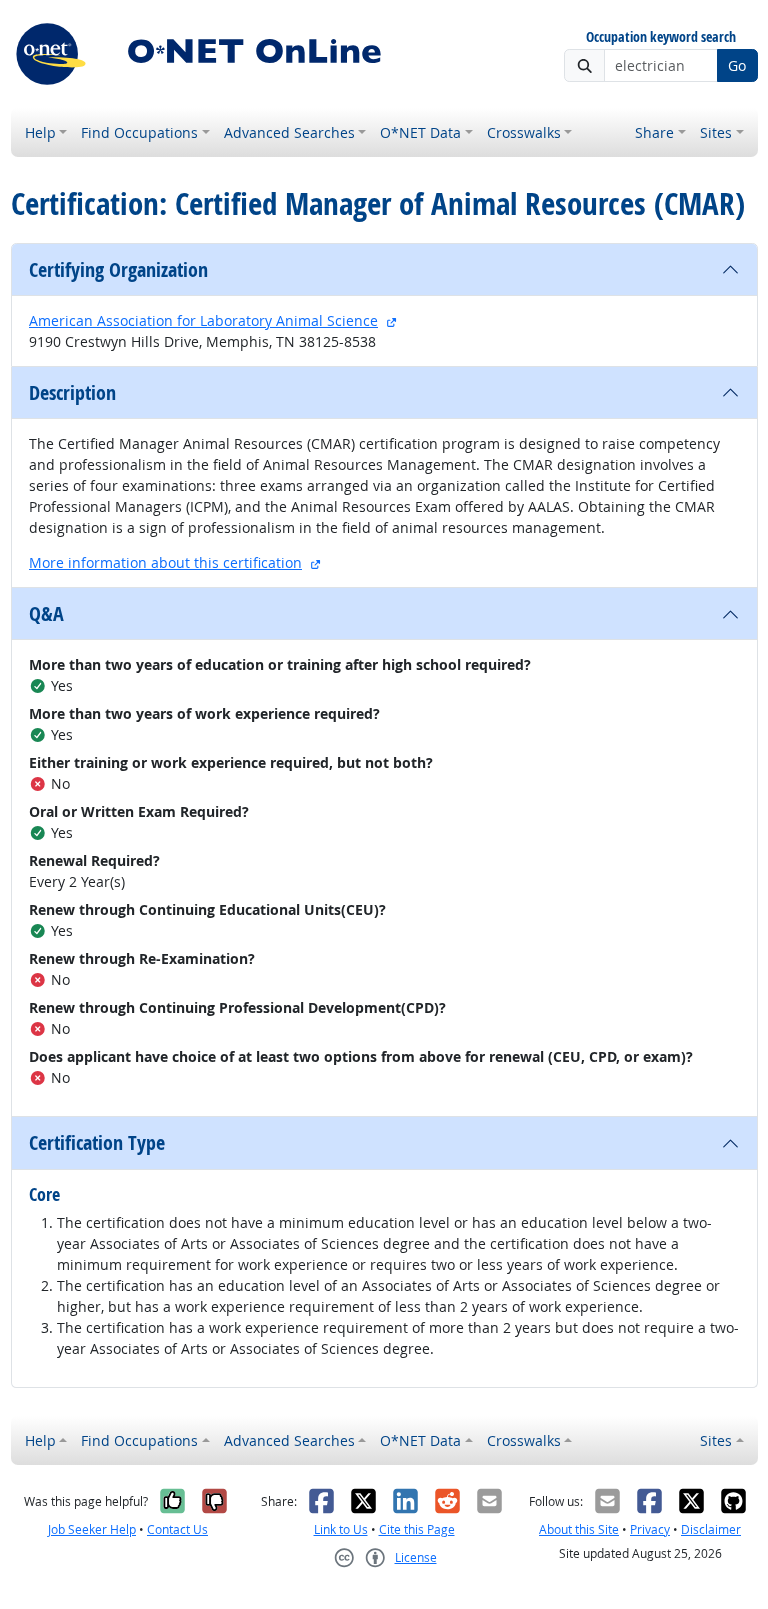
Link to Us (341, 1529)
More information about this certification (165, 562)
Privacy (650, 1529)
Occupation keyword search (661, 37)
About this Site (579, 1529)
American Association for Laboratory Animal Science (203, 320)
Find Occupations (139, 132)
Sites (716, 132)
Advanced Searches (289, 132)
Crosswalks (524, 132)
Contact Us (177, 1529)
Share (654, 132)
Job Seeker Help (92, 1529)
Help (40, 132)
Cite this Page (417, 1529)
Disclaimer (711, 1529)
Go (737, 65)
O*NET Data (420, 132)
